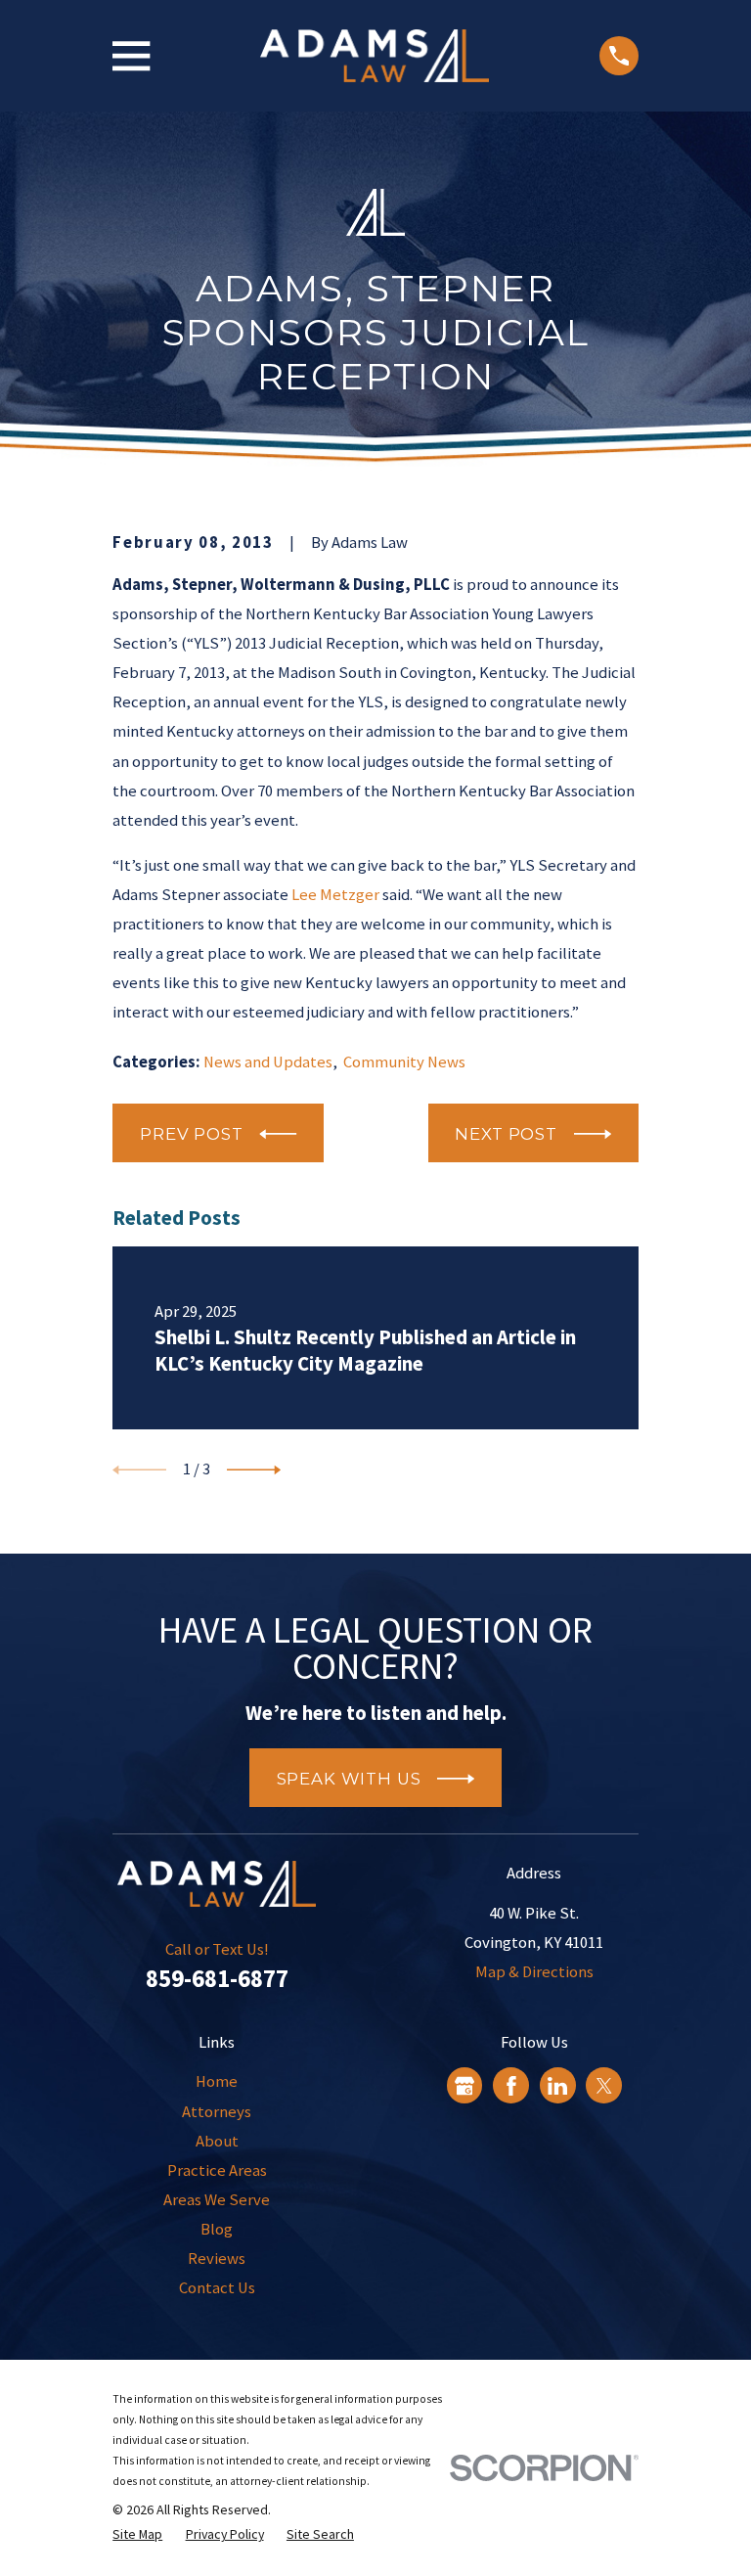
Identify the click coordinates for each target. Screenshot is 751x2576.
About (217, 2141)
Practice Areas (217, 2170)
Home (217, 2081)
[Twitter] (604, 2086)
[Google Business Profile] (464, 2086)
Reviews (217, 2259)
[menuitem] (137, 2534)
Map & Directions (534, 1972)
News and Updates (268, 1062)
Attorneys (217, 2112)
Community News (404, 1062)
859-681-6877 (217, 1978)
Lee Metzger (335, 895)
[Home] (375, 56)
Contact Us (217, 2288)
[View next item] (254, 1470)
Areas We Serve (217, 2200)
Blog (217, 2229)
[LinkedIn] (557, 2086)
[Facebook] (511, 2086)
